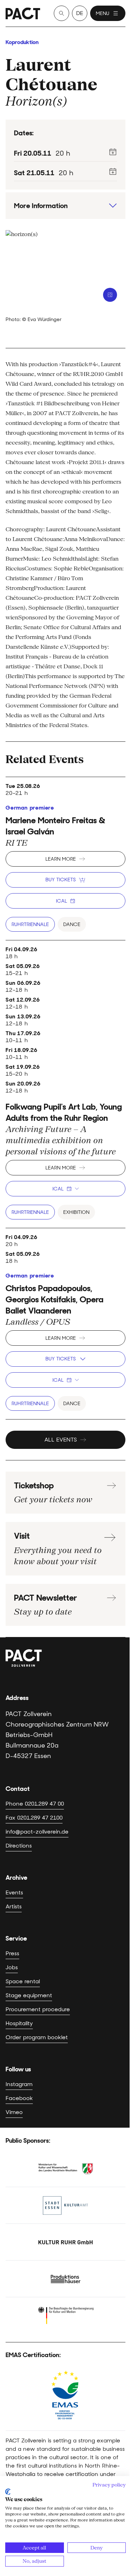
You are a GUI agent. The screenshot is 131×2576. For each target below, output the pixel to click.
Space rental (23, 1981)
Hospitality (19, 2023)
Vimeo (14, 2112)
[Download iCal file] (113, 152)
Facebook (19, 2098)
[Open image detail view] (110, 295)
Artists (14, 1906)
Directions (19, 1846)
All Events (61, 1440)
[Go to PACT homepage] (23, 13)
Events (14, 1892)
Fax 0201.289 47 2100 (34, 1818)
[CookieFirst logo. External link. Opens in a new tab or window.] (8, 2492)
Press (12, 1953)
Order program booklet (37, 2037)
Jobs (12, 1967)
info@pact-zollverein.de (37, 1832)
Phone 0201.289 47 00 (35, 1804)
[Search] (61, 13)
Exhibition (76, 1212)
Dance (72, 924)
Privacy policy (109, 2485)
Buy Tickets (61, 880)
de (80, 13)
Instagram (19, 2084)
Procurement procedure (38, 2009)
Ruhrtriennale (30, 924)
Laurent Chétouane (52, 74)
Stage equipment (29, 1995)
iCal (61, 901)
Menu (103, 13)
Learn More (61, 859)
